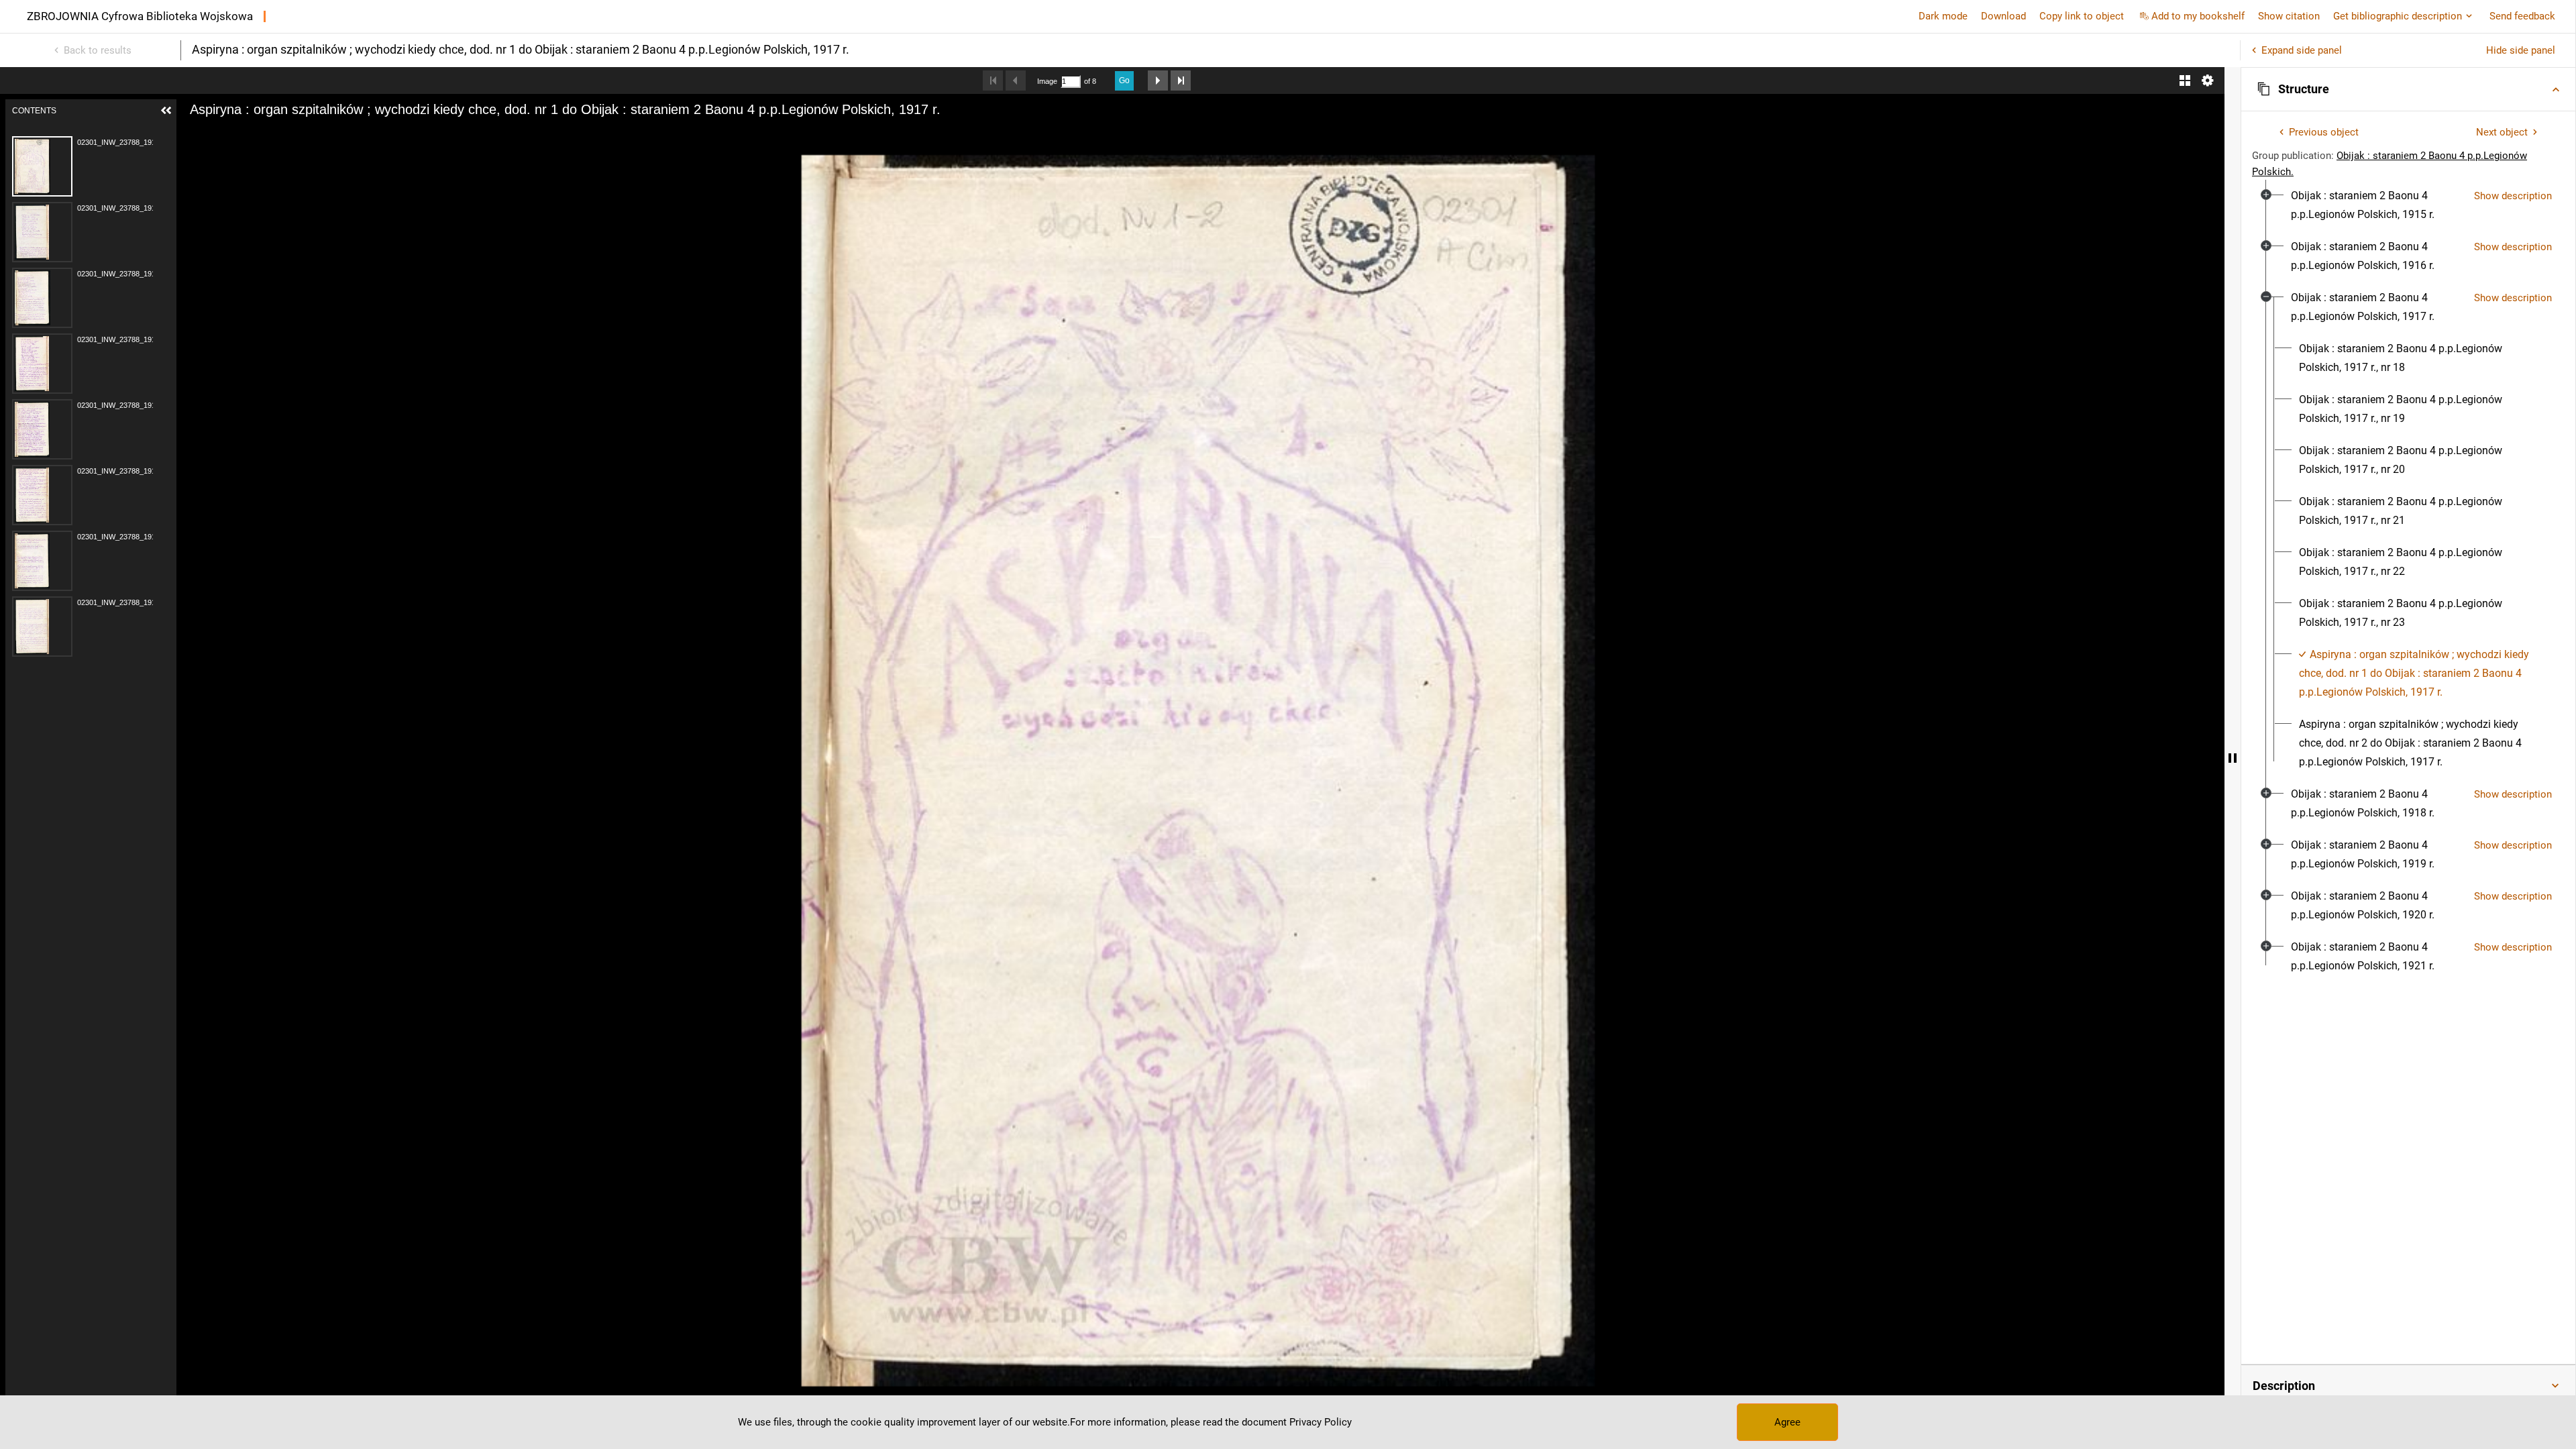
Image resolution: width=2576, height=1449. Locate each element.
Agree (1787, 1422)
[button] (2408, 89)
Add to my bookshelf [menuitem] (2198, 16)
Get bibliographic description (2398, 16)
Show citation (2289, 16)
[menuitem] (2377, 205)
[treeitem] (2408, 205)
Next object (2502, 132)
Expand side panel (2302, 50)
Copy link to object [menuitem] (2082, 16)
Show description (2513, 196)
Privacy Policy (1321, 1422)
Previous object (2324, 132)
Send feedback (2522, 16)
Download (2003, 16)
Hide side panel (2521, 50)
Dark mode (1943, 16)
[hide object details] (2233, 758)
